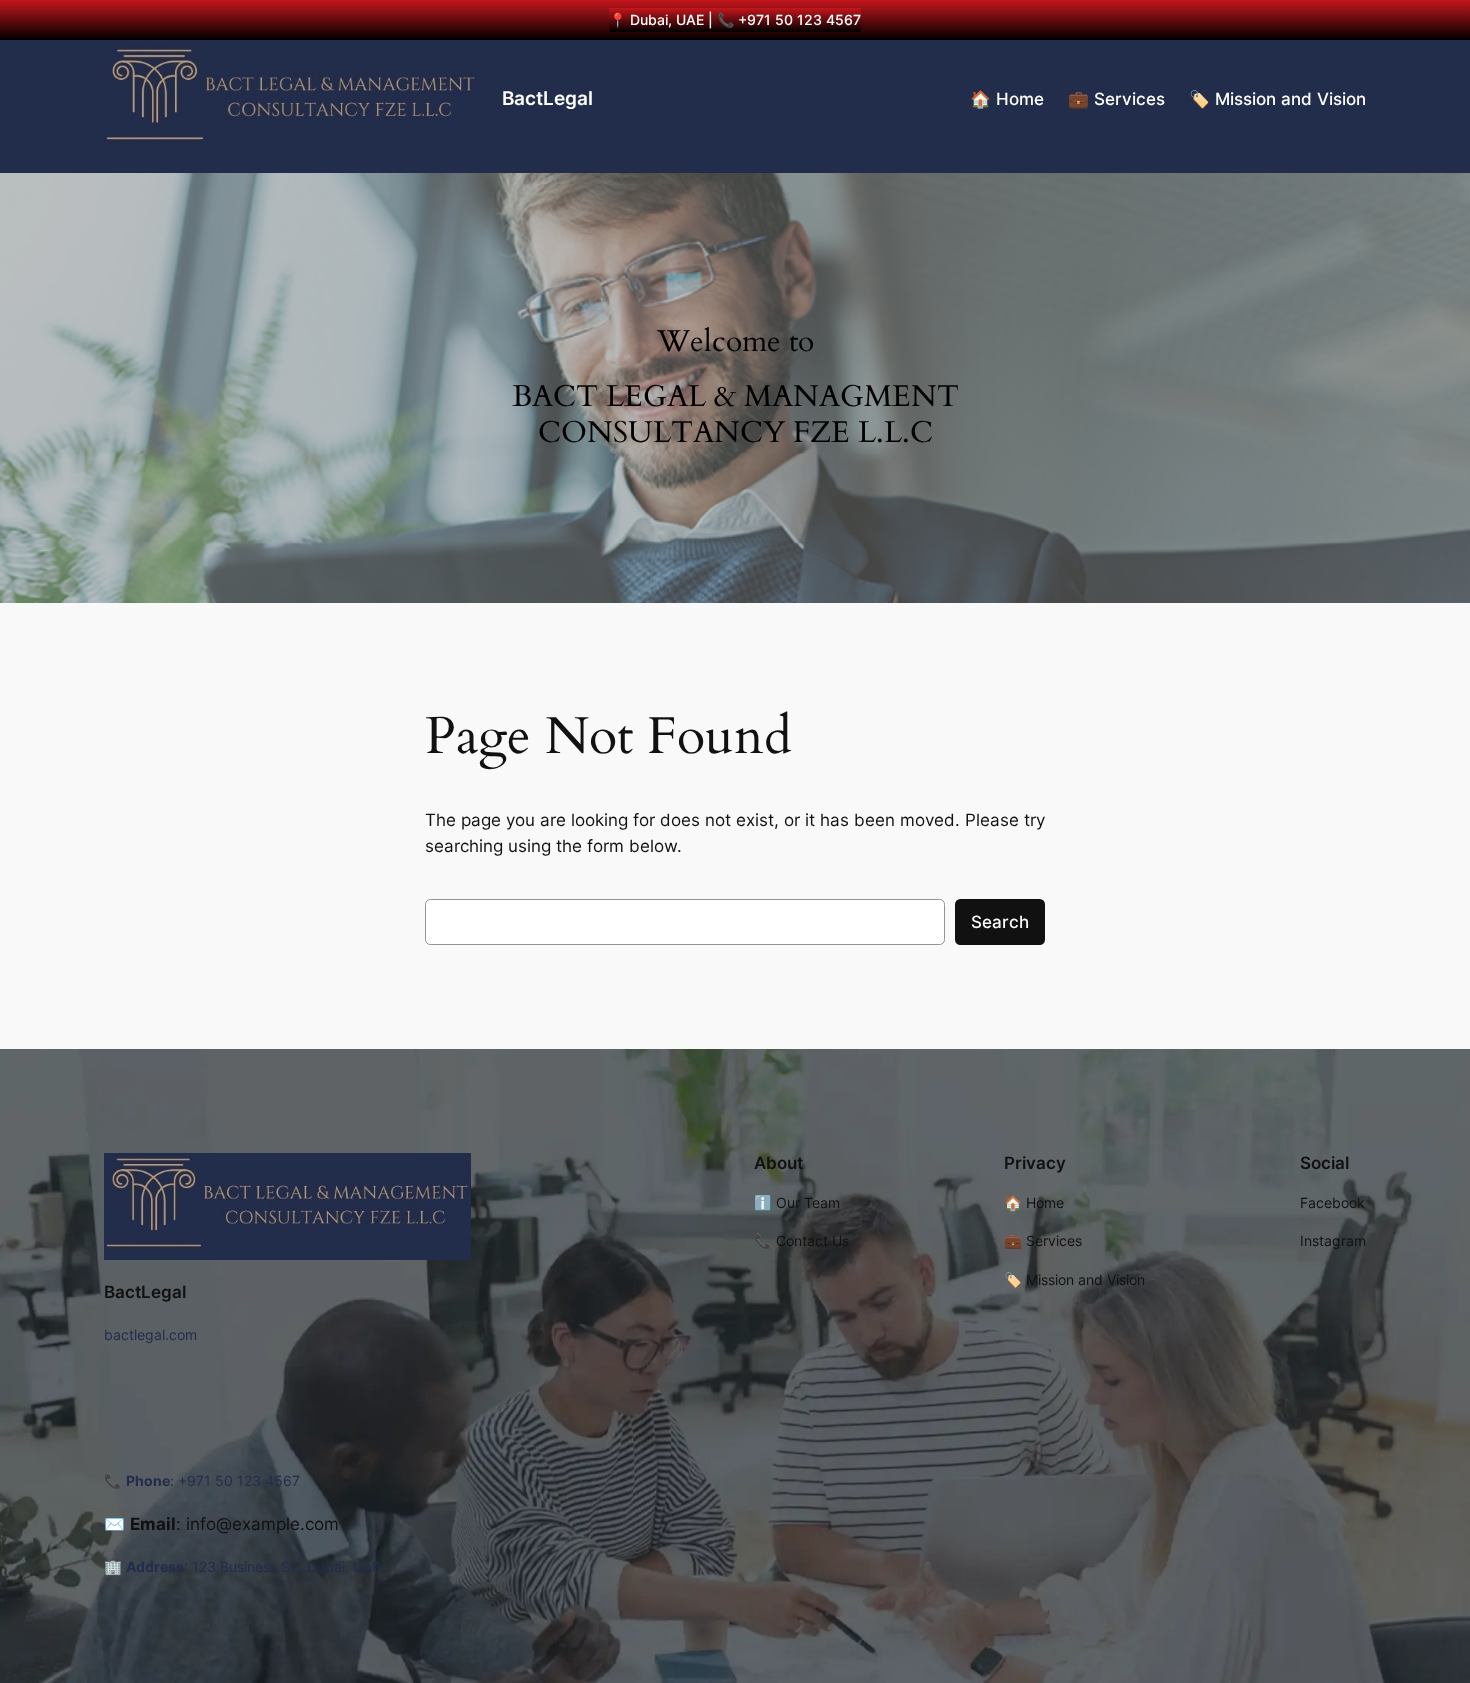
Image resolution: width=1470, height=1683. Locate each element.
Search (1000, 922)
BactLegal (547, 98)
